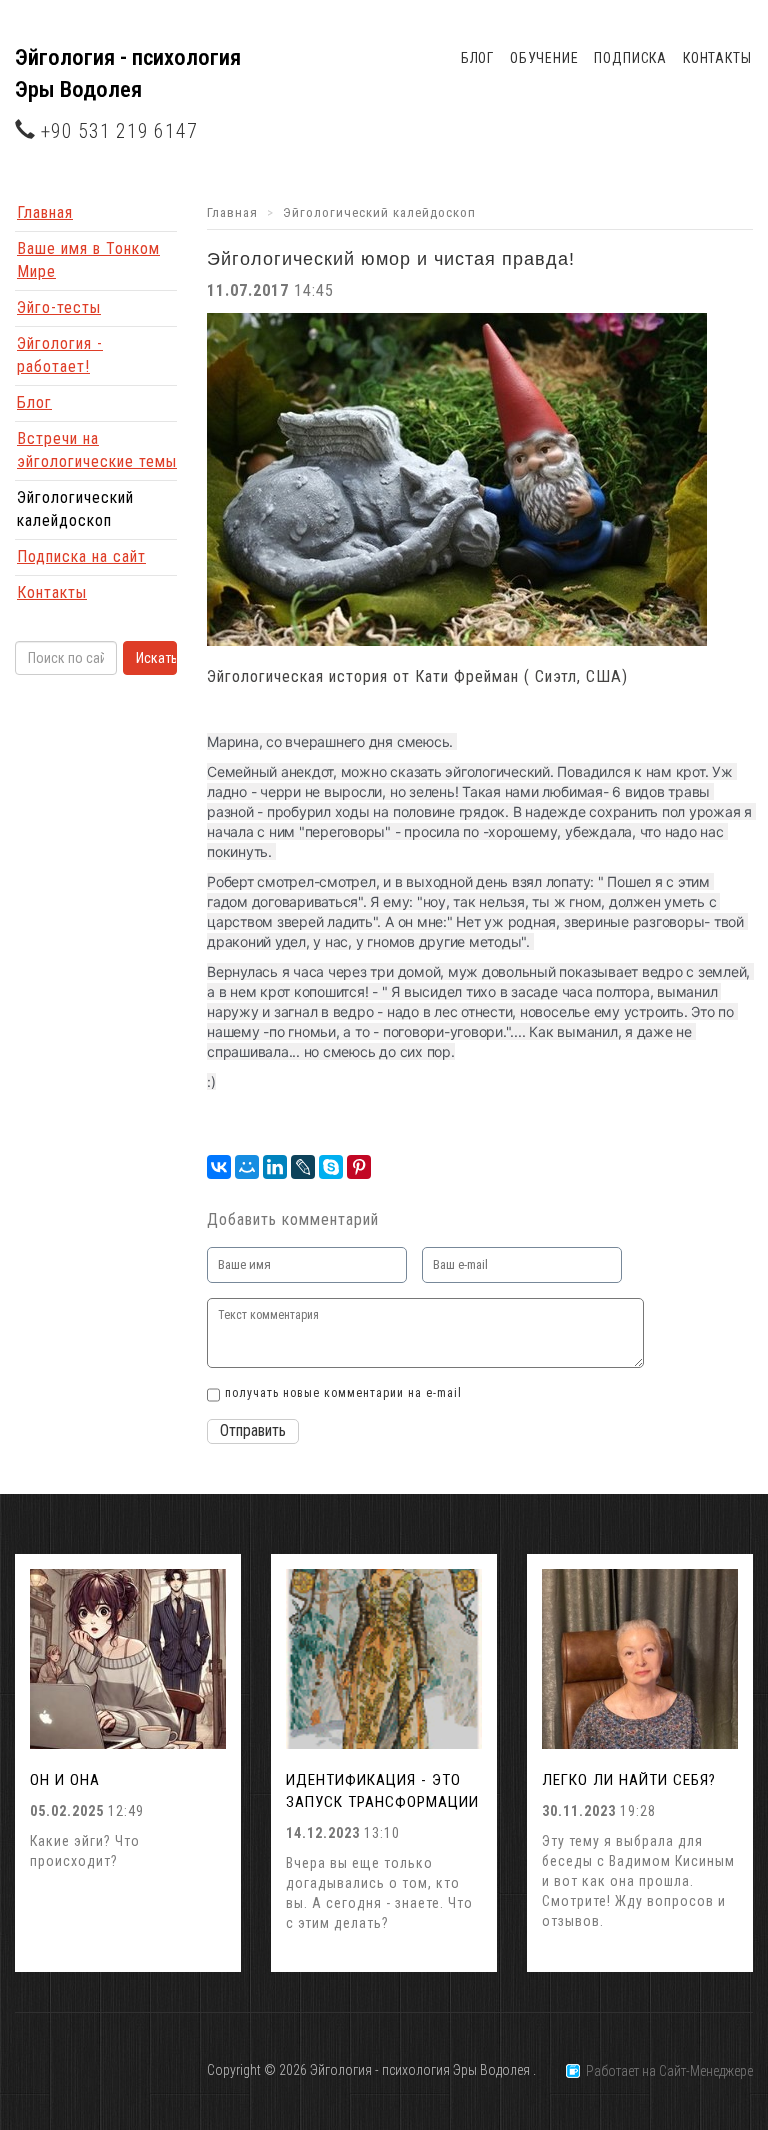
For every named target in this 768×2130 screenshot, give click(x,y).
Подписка (630, 58)
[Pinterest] (359, 1167)
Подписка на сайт (81, 556)
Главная (45, 212)
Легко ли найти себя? (629, 1780)
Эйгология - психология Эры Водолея (128, 73)
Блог (477, 58)
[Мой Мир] (247, 1167)
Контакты (717, 58)
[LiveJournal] (303, 1167)
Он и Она (65, 1780)
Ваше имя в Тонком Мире (88, 260)
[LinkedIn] (275, 1167)
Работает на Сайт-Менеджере (666, 2071)
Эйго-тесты (59, 307)
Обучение (544, 58)
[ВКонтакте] (219, 1167)
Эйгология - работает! (60, 355)
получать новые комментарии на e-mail (343, 1393)
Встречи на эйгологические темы (97, 450)
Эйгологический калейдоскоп (75, 509)
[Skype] (331, 1167)
